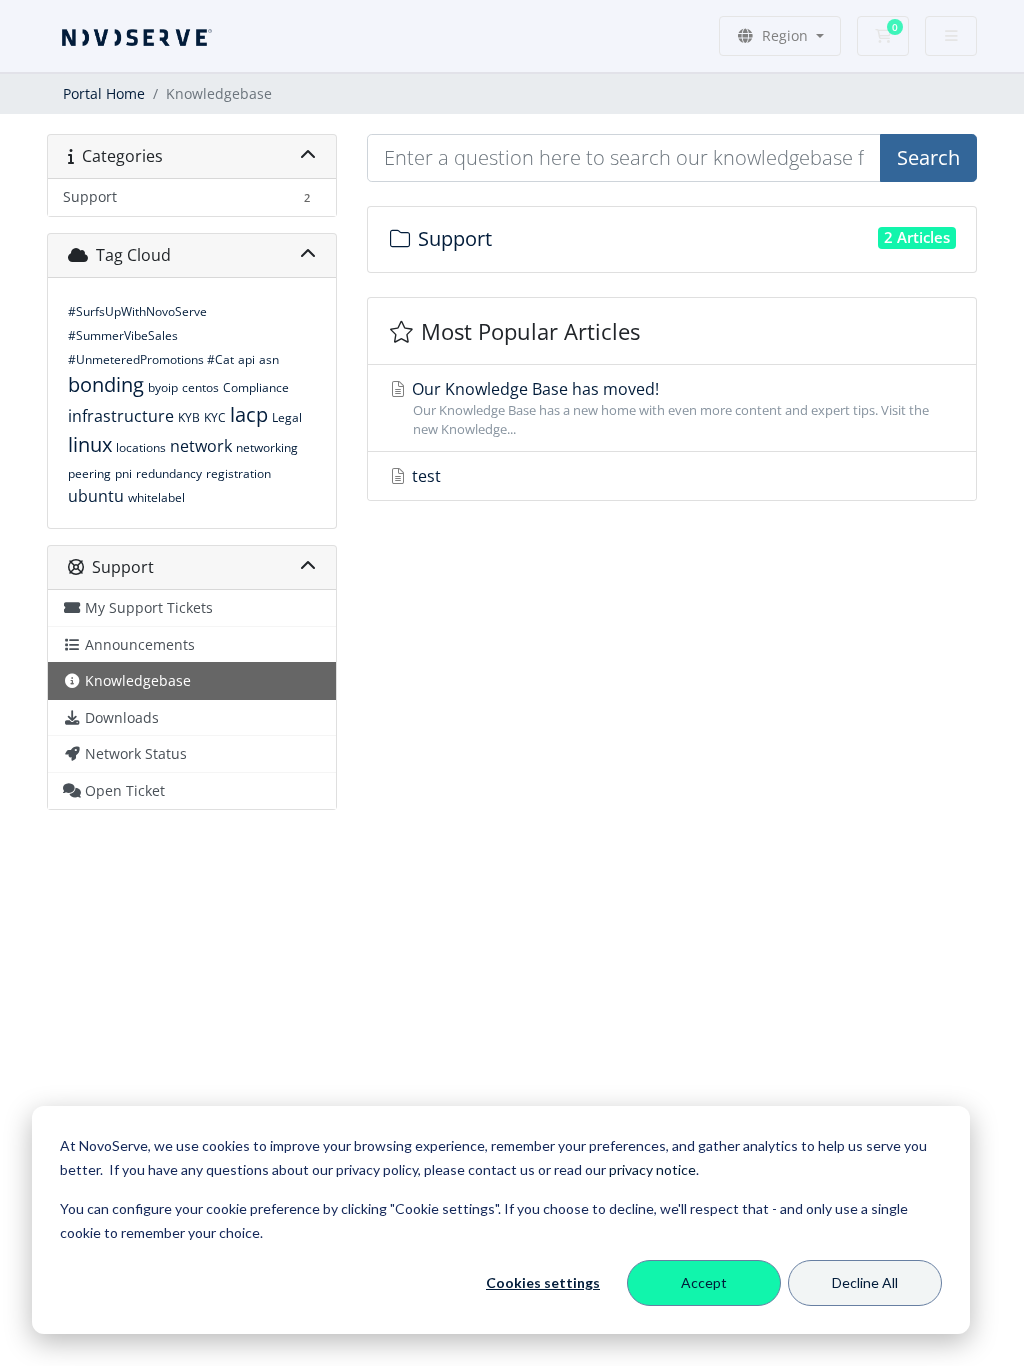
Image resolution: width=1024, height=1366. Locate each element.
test (424, 476)
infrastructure (121, 416)
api (246, 359)
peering (89, 473)
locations (141, 447)
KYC (215, 417)
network (201, 446)
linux (90, 444)
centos (200, 387)
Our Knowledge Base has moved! (668, 408)
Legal (287, 417)
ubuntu (96, 496)
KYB (189, 417)
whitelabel (156, 497)
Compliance (256, 387)
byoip (163, 387)
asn (269, 359)
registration (238, 473)
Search (928, 157)
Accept (704, 1282)
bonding (106, 384)
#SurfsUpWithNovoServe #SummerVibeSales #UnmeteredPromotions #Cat (151, 335)
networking (267, 447)
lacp (249, 414)
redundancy (169, 473)
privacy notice (652, 1169)
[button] (780, 36)
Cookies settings (543, 1282)
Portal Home (104, 93)
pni (123, 473)
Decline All (865, 1282)
